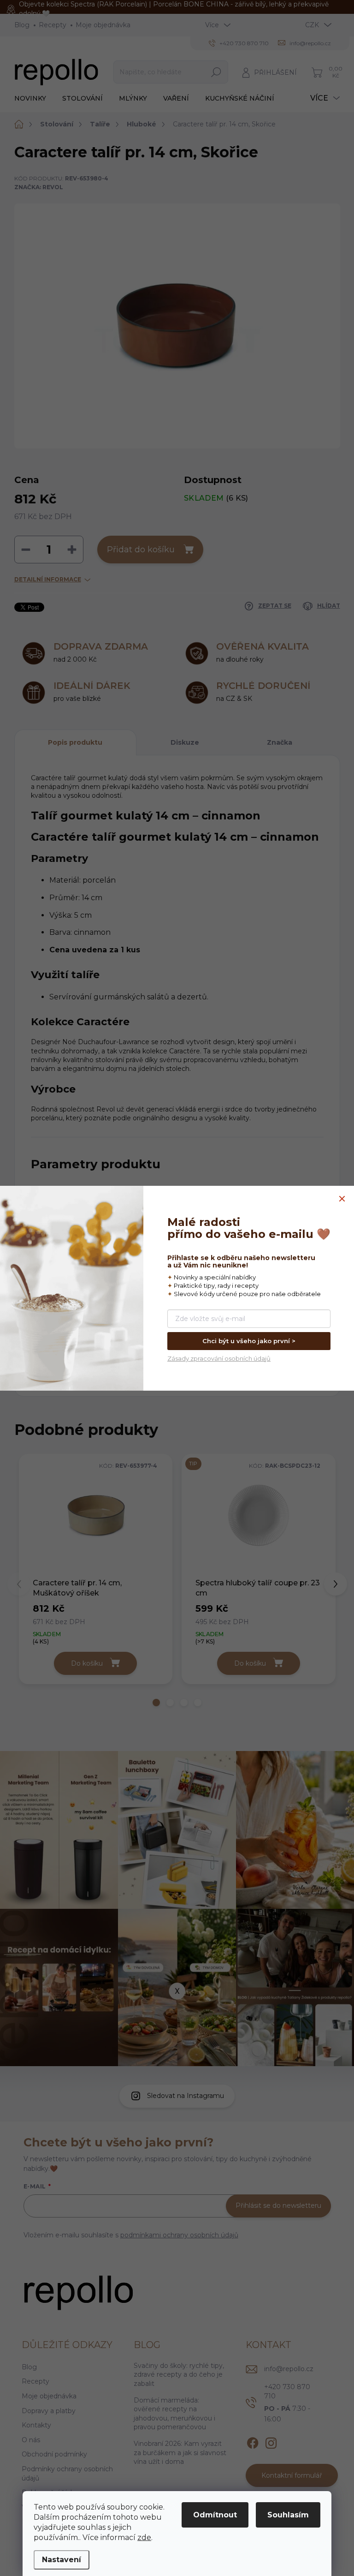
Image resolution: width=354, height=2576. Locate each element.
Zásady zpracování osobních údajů (219, 1358)
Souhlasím (288, 2515)
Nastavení (62, 2560)
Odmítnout (215, 2515)
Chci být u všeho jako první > (249, 1341)
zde (144, 2537)
